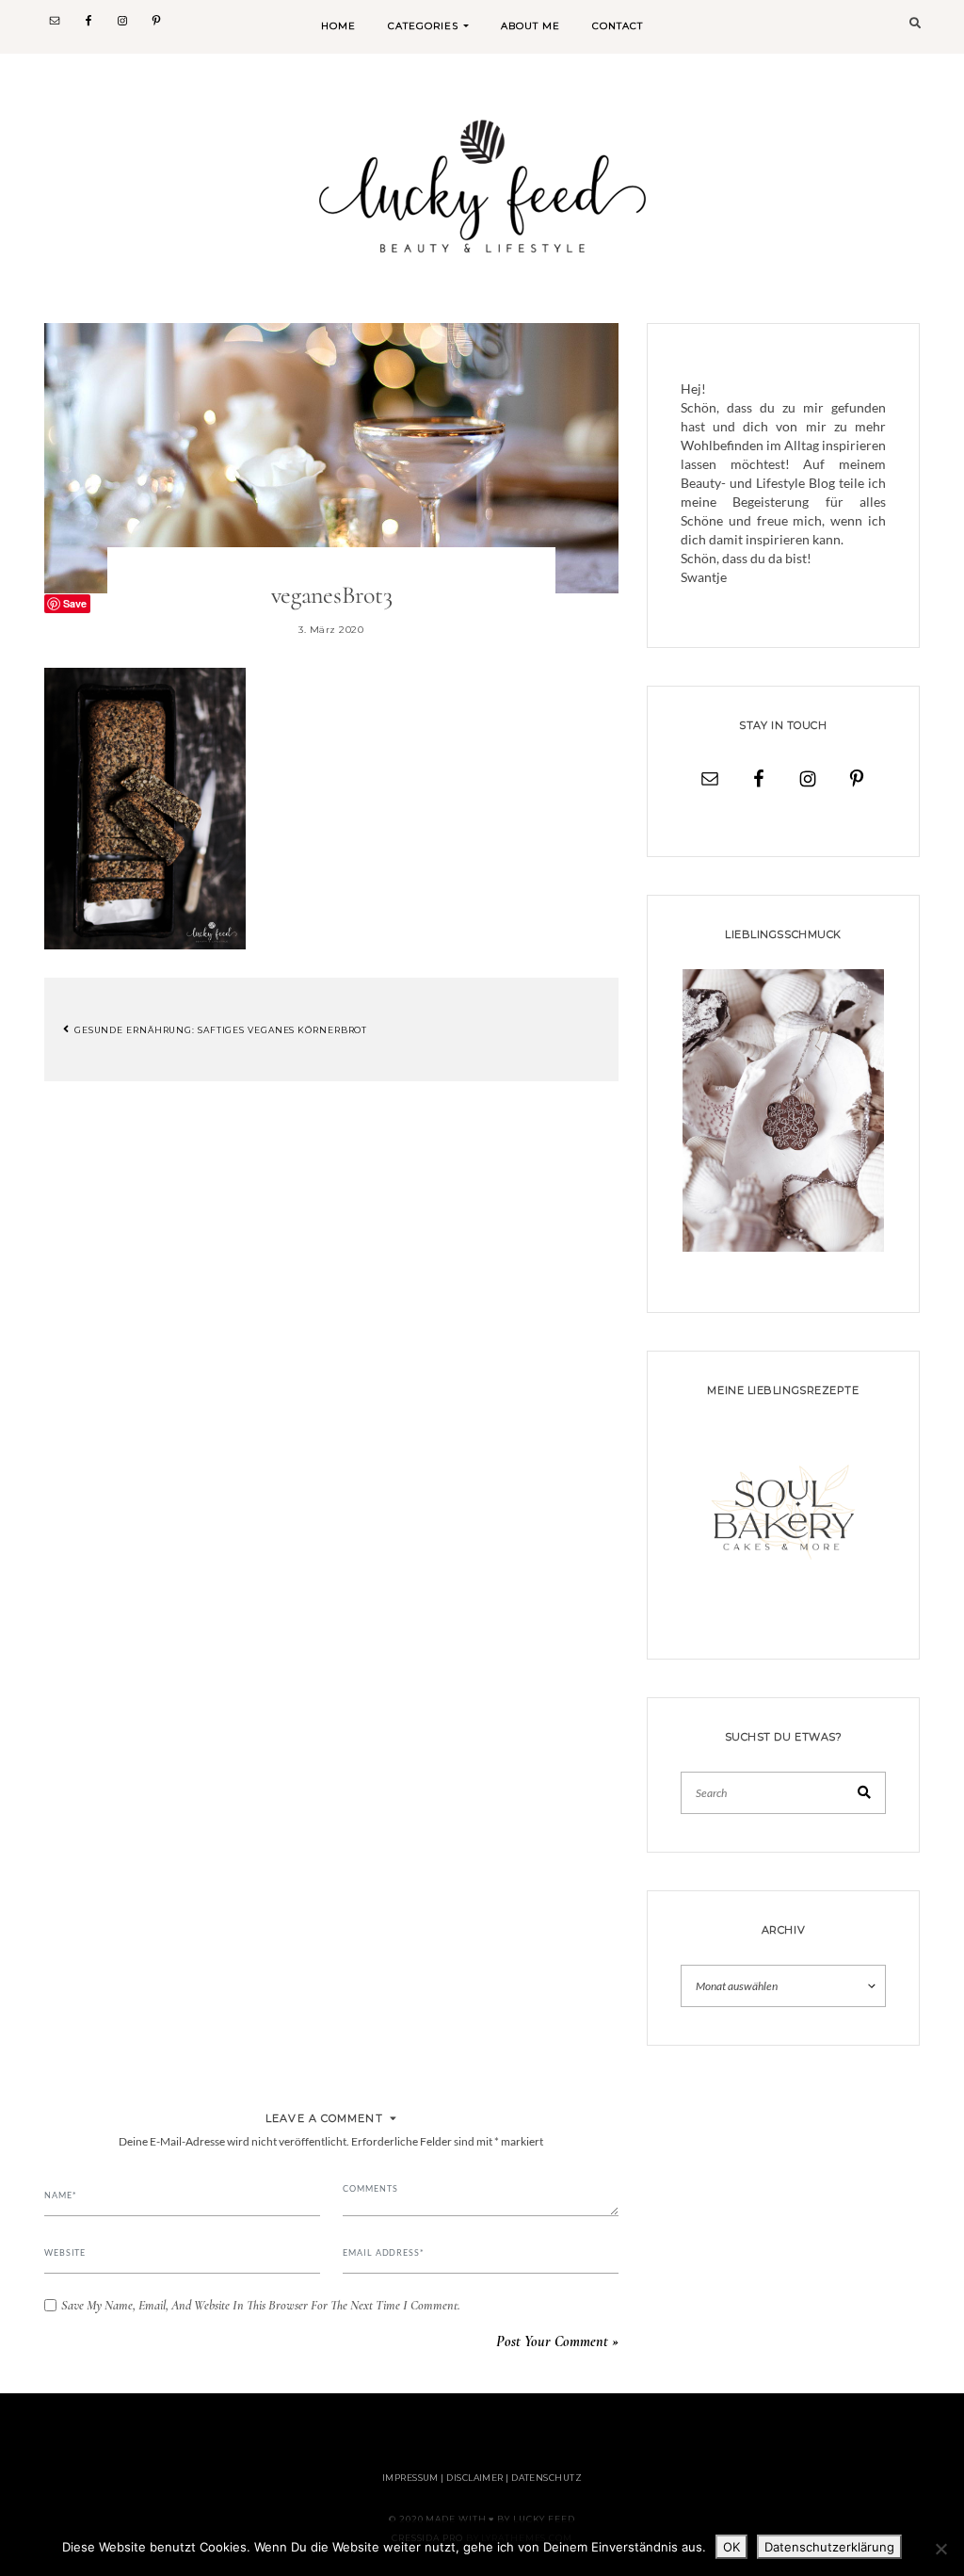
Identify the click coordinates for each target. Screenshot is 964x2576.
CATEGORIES (423, 26)
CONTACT (618, 26)
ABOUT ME (530, 26)
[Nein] (940, 2549)
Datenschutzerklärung (829, 2547)
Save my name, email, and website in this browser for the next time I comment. (261, 2306)
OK (731, 2547)
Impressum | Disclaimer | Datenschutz (482, 2478)
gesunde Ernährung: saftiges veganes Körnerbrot (219, 1029)
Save (75, 603)
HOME (338, 26)
